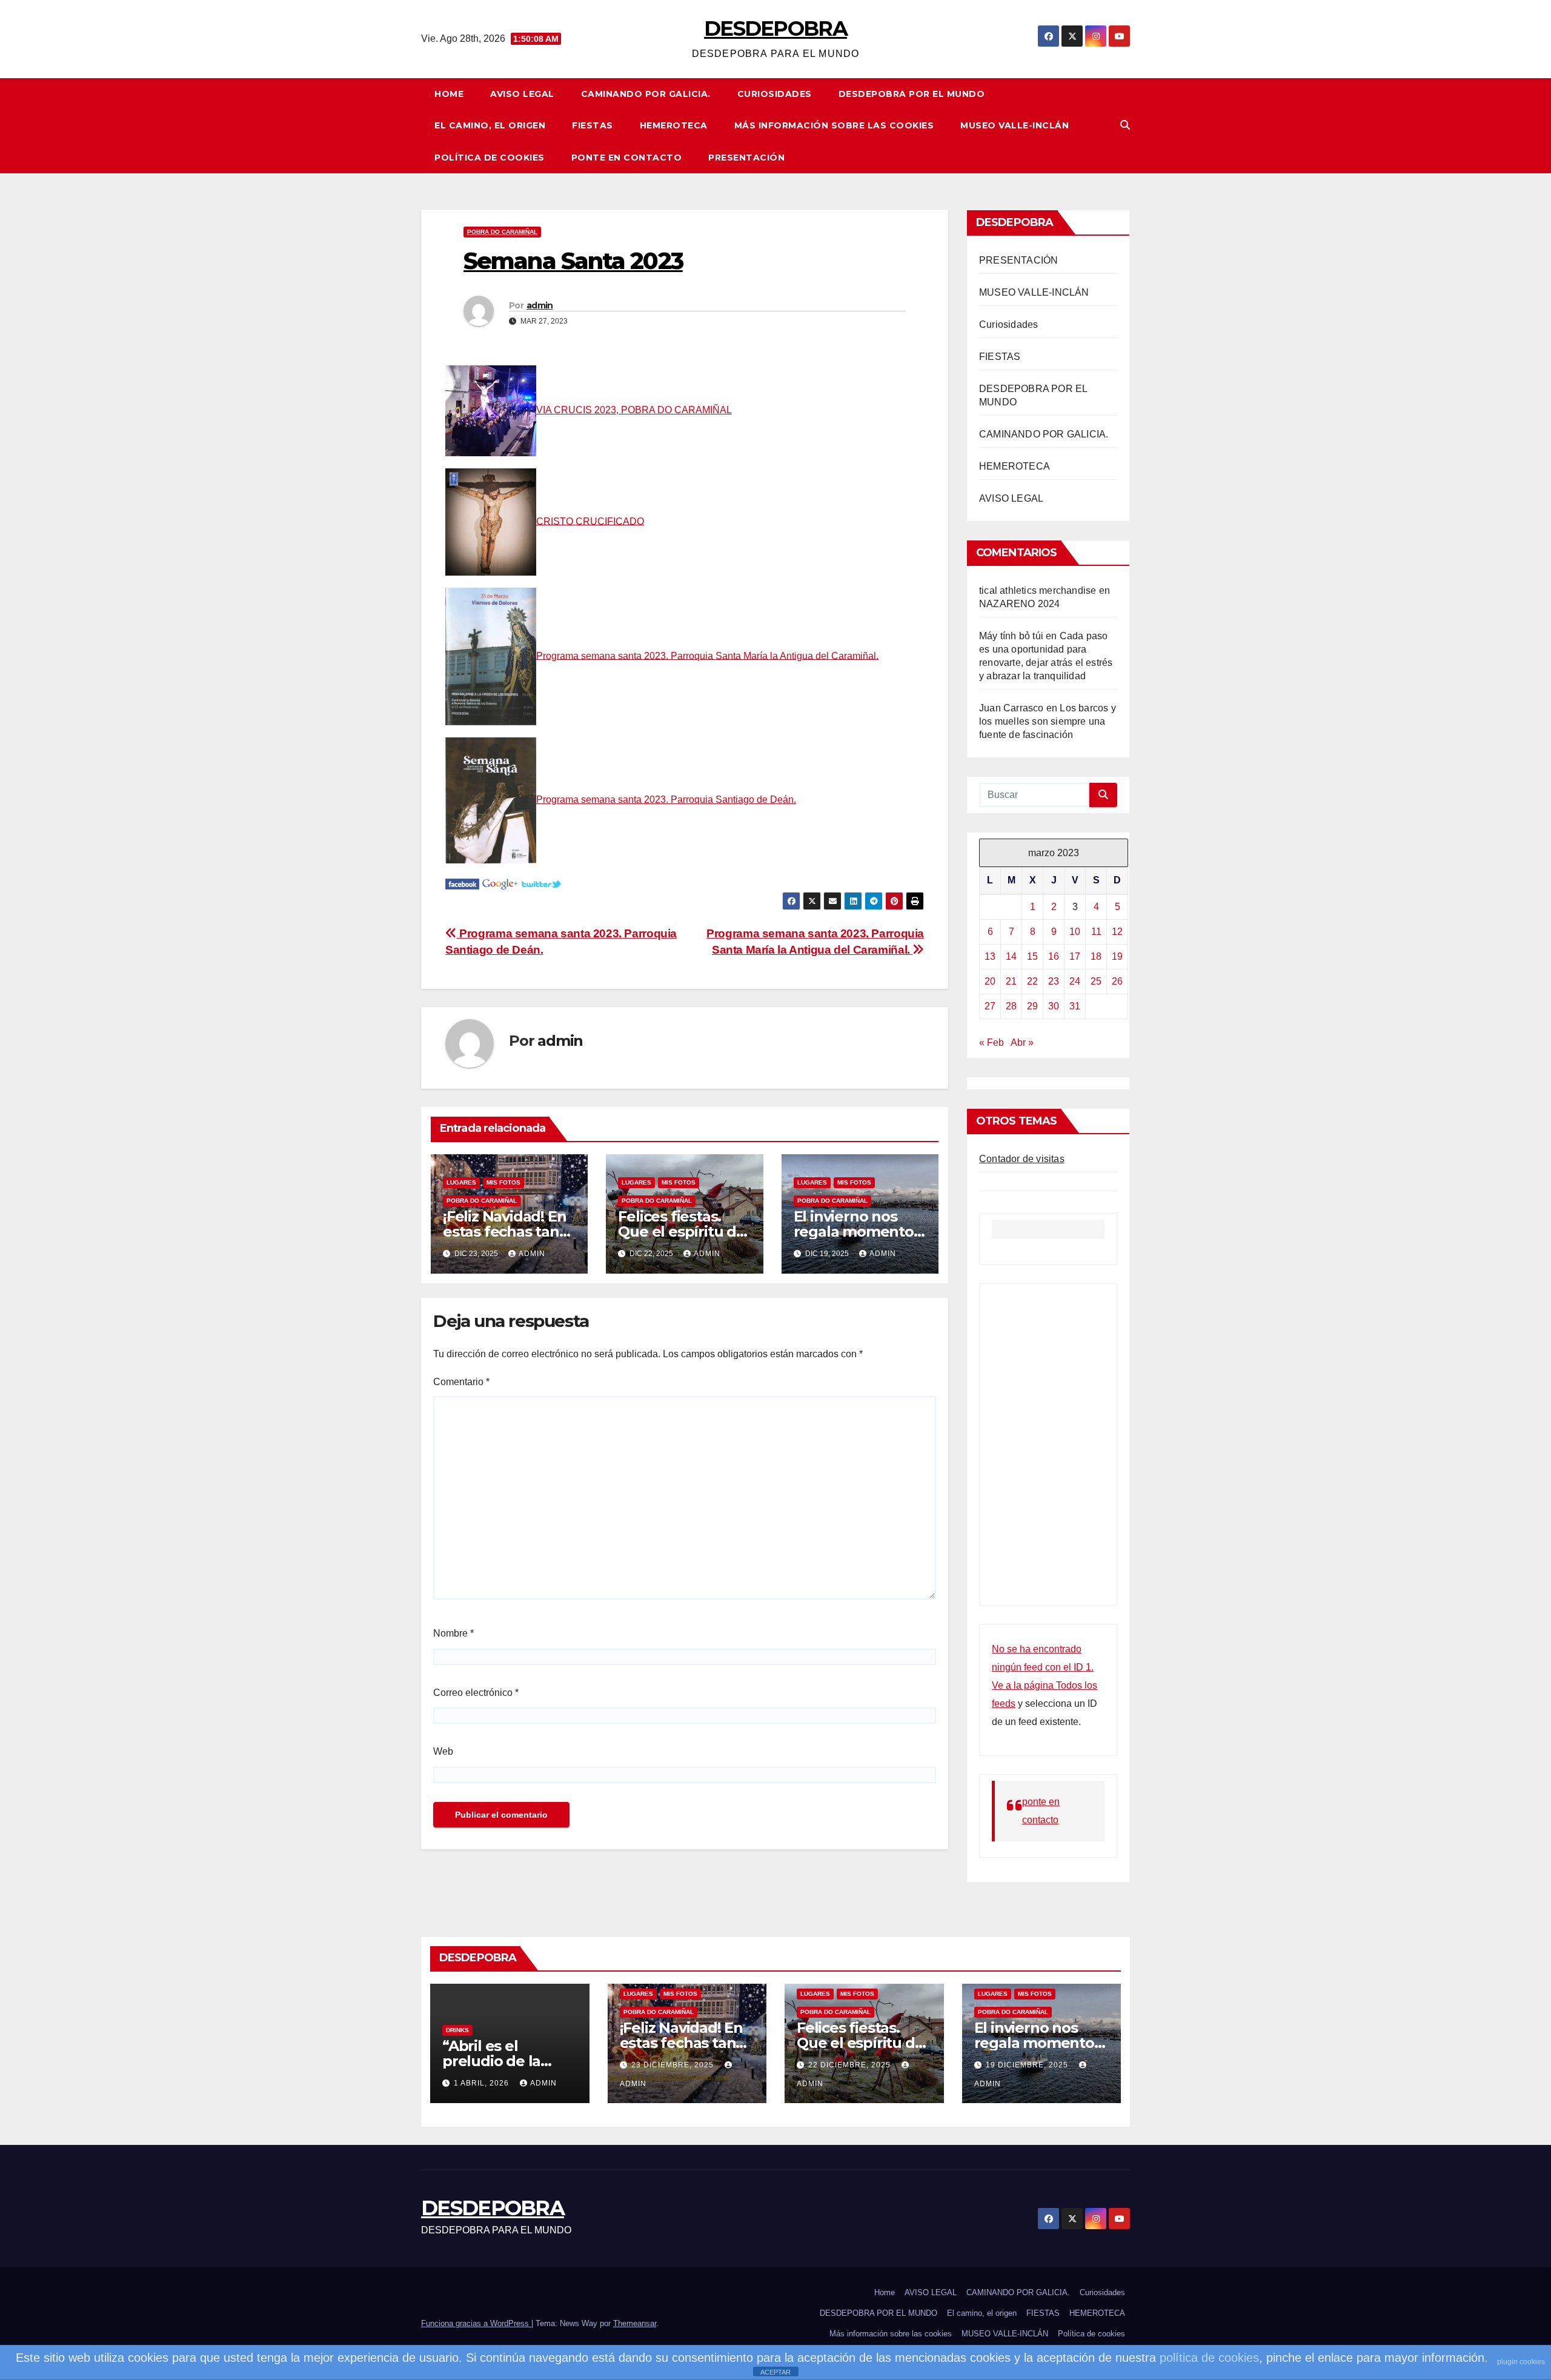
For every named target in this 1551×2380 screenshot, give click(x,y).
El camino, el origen (490, 125)
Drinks (457, 2030)
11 (1096, 932)
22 (1032, 981)
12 (1117, 932)
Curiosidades (775, 94)
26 (1117, 981)
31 (1075, 1006)
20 (990, 981)
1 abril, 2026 (483, 2083)
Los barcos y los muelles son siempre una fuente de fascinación (1048, 721)
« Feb (991, 1042)
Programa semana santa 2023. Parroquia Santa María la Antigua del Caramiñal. (707, 655)
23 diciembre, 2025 (674, 2065)
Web (443, 1751)
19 (1117, 956)
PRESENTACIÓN (746, 158)
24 (1075, 981)
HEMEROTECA (674, 125)
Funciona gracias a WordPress (476, 2323)
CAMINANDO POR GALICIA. (646, 94)
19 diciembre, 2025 (1028, 2065)
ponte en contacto (627, 158)
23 (1054, 981)
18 (1096, 956)
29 (1032, 1006)
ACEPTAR (775, 2372)
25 (1096, 981)
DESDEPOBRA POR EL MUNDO (912, 94)
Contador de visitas (1022, 1159)
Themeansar (635, 2323)
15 (1032, 956)
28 (1011, 1006)
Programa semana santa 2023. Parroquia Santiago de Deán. (666, 799)
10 (1075, 932)
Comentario (461, 1382)
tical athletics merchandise (1038, 590)
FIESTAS (593, 125)
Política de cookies (490, 158)
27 (990, 1006)
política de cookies (1209, 2358)
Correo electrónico (476, 1693)
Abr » (1022, 1042)
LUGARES (461, 1182)
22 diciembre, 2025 (851, 2065)
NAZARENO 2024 (1020, 604)
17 (1075, 956)
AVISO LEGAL (522, 94)
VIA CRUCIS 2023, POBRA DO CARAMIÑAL (634, 410)
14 (1011, 956)
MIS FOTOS (503, 1182)
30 (1054, 1006)
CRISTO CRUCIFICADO (590, 521)
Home (449, 94)
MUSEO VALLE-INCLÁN (1015, 125)
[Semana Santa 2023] (462, 884)
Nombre (453, 1633)
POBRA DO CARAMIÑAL (502, 232)
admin (540, 305)
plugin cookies (1521, 2362)
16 (1054, 956)
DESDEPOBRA (775, 28)
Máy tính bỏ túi (1011, 636)
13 (990, 956)
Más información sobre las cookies (834, 125)
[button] (1125, 125)
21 (1011, 981)
